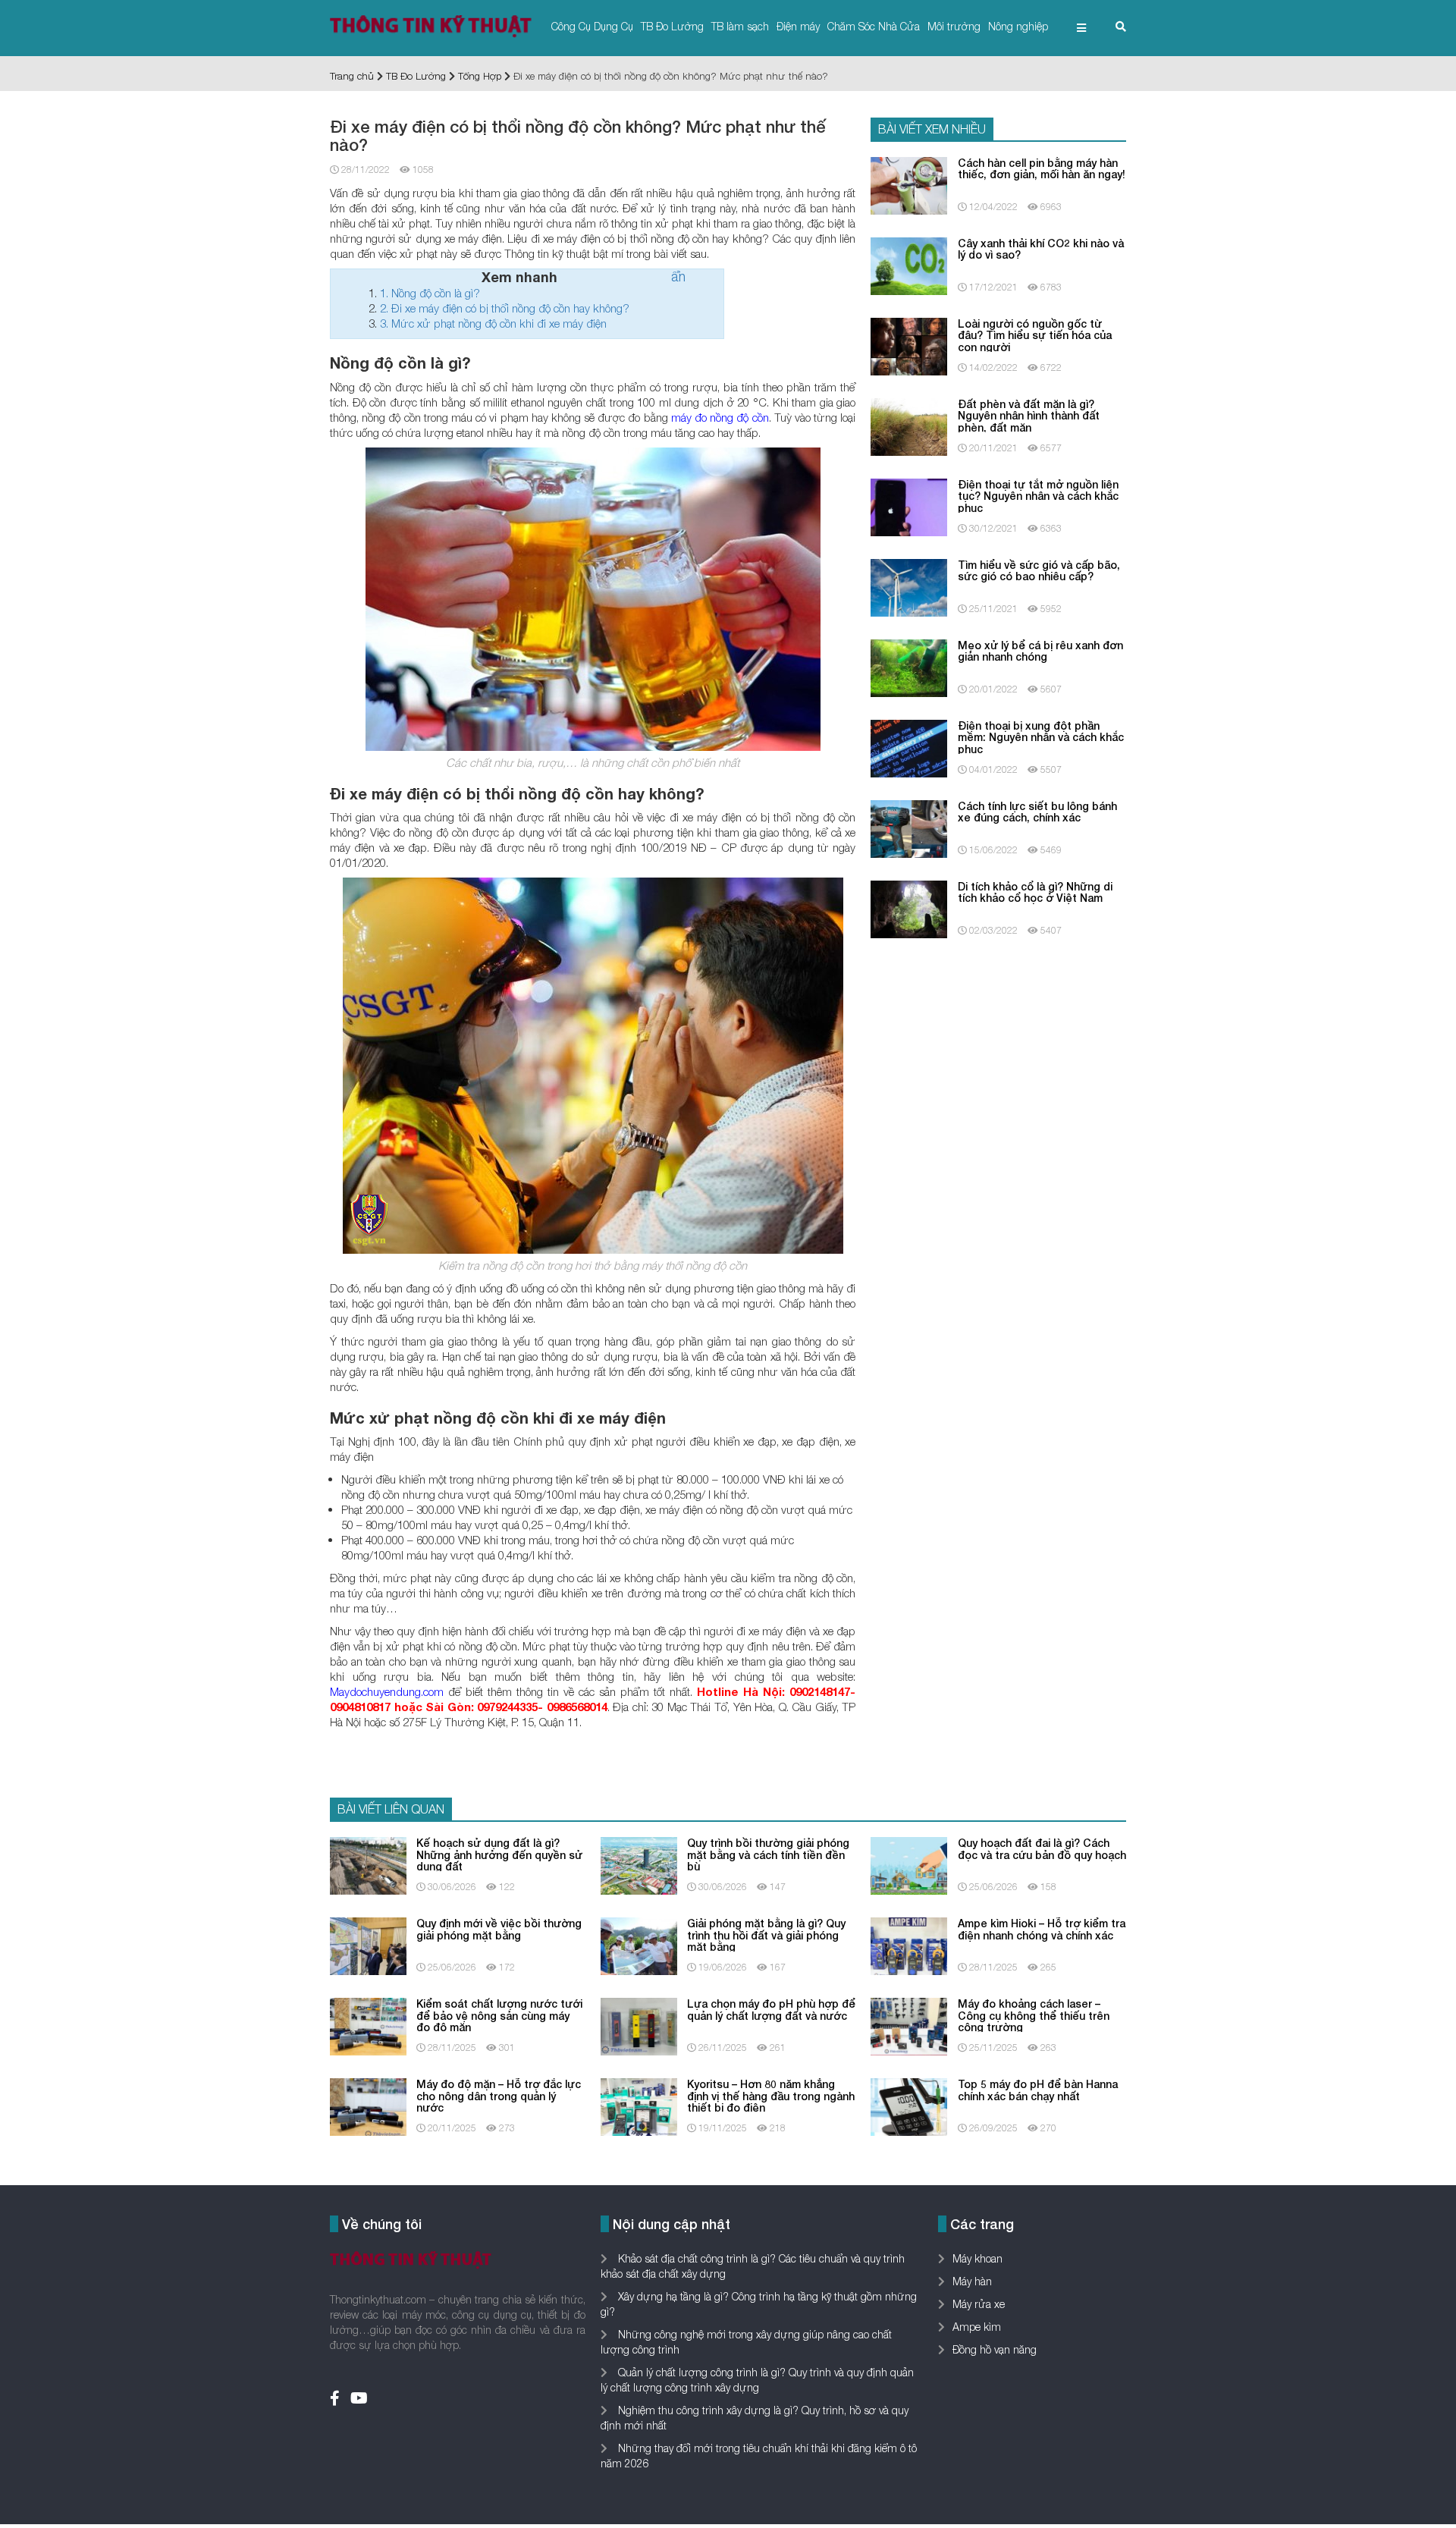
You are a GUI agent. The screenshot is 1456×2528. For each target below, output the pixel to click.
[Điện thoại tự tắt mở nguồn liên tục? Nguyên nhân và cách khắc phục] (909, 506)
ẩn (678, 276)
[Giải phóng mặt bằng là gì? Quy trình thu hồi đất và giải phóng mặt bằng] (639, 1945)
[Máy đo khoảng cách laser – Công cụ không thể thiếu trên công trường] (909, 2026)
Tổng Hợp (480, 76)
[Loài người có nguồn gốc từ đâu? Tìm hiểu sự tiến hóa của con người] (909, 345)
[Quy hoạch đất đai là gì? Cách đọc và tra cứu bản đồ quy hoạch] (909, 1865)
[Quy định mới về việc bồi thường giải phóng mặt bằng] (368, 1945)
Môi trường (954, 26)
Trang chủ (352, 76)
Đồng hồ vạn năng (995, 2349)
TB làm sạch (740, 26)
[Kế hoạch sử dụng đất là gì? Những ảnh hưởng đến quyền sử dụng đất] (368, 1865)
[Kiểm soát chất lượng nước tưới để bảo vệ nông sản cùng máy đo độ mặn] (368, 2026)
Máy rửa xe (979, 2304)
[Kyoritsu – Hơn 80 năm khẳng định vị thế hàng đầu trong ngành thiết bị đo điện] (639, 2106)
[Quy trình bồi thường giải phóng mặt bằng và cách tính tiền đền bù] (639, 1865)
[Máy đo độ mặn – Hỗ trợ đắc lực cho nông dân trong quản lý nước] (368, 2106)
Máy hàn (972, 2281)
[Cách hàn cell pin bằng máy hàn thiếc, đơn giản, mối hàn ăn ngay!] (909, 184)
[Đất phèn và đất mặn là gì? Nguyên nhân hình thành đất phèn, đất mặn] (909, 425)
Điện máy (798, 26)
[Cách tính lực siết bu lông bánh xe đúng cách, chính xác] (909, 827)
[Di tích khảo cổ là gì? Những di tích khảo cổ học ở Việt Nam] (909, 908)
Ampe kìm (977, 2327)
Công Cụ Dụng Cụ (592, 26)
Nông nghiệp (1018, 26)
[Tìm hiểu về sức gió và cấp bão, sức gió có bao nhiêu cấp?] (909, 586)
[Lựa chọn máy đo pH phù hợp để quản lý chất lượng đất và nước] (639, 2026)
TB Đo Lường (672, 26)
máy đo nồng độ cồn (720, 417)
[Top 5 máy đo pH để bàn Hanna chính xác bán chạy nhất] (909, 2106)
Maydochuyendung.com (387, 1691)
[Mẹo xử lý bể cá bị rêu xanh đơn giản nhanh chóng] (909, 666)
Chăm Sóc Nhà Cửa (874, 26)
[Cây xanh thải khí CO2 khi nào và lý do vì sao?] (909, 264)
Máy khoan (977, 2258)
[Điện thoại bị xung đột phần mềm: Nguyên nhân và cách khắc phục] (909, 747)
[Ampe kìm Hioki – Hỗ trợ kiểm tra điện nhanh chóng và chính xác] (909, 1945)
